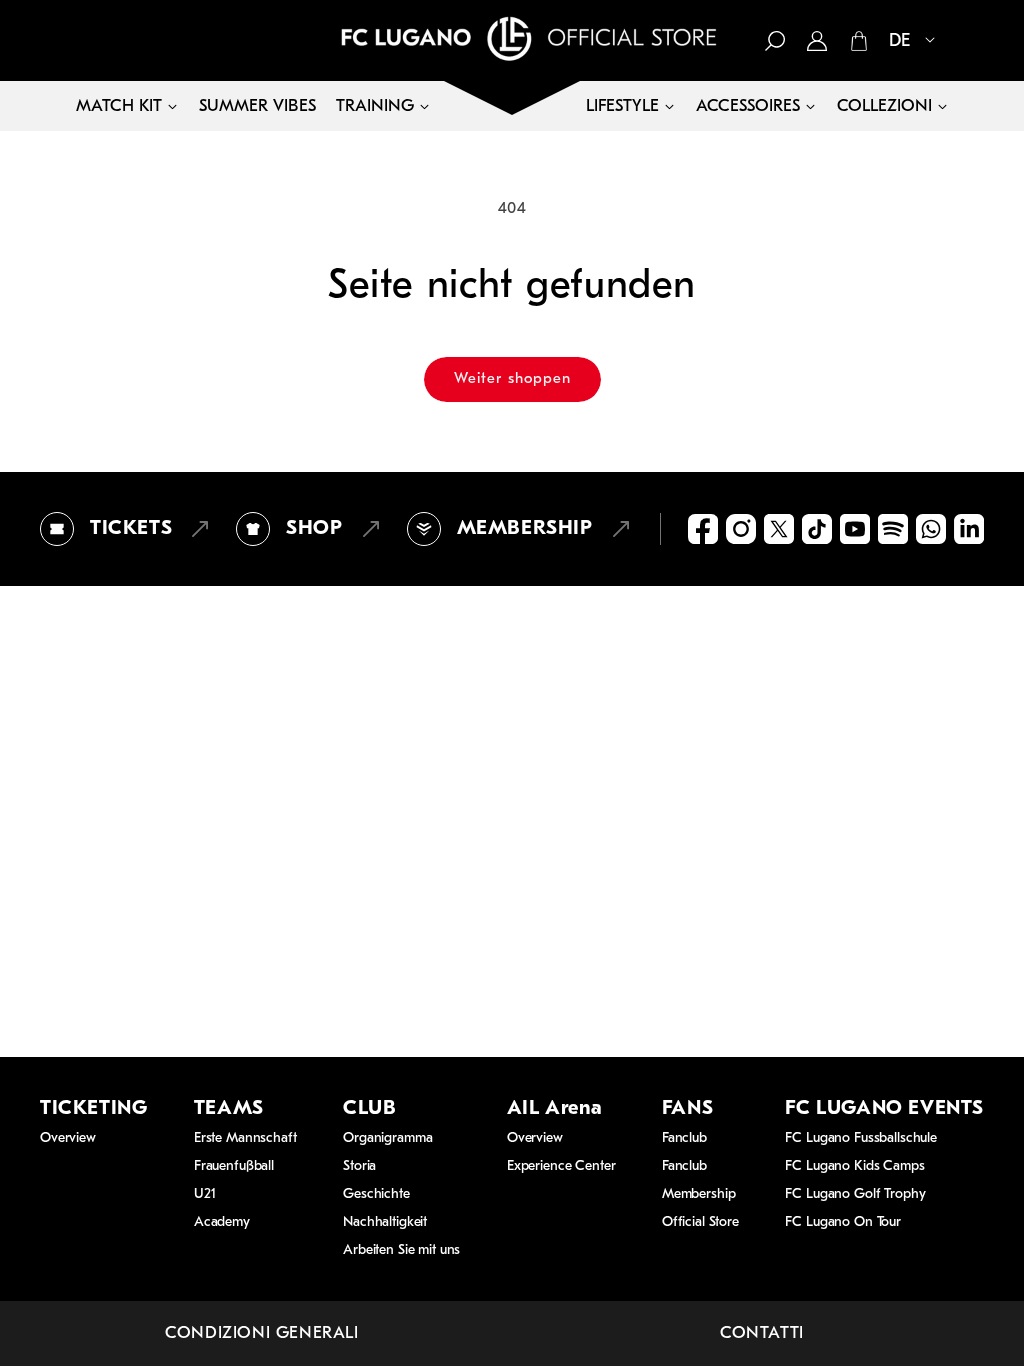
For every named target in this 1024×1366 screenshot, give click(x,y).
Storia (359, 1166)
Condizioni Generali (261, 1333)
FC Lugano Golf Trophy (855, 1194)
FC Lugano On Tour (843, 1222)
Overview (68, 1138)
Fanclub (684, 1138)
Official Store (700, 1222)
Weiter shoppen (512, 379)
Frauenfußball (234, 1166)
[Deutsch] (904, 42)
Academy (222, 1222)
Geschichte (376, 1194)
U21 (205, 1194)
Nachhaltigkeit (385, 1222)
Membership (699, 1194)
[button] (775, 41)
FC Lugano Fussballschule (861, 1138)
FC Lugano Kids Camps (854, 1166)
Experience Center (561, 1166)
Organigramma (387, 1138)
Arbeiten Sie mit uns (401, 1250)
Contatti (762, 1333)
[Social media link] (703, 529)
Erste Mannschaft (245, 1138)
